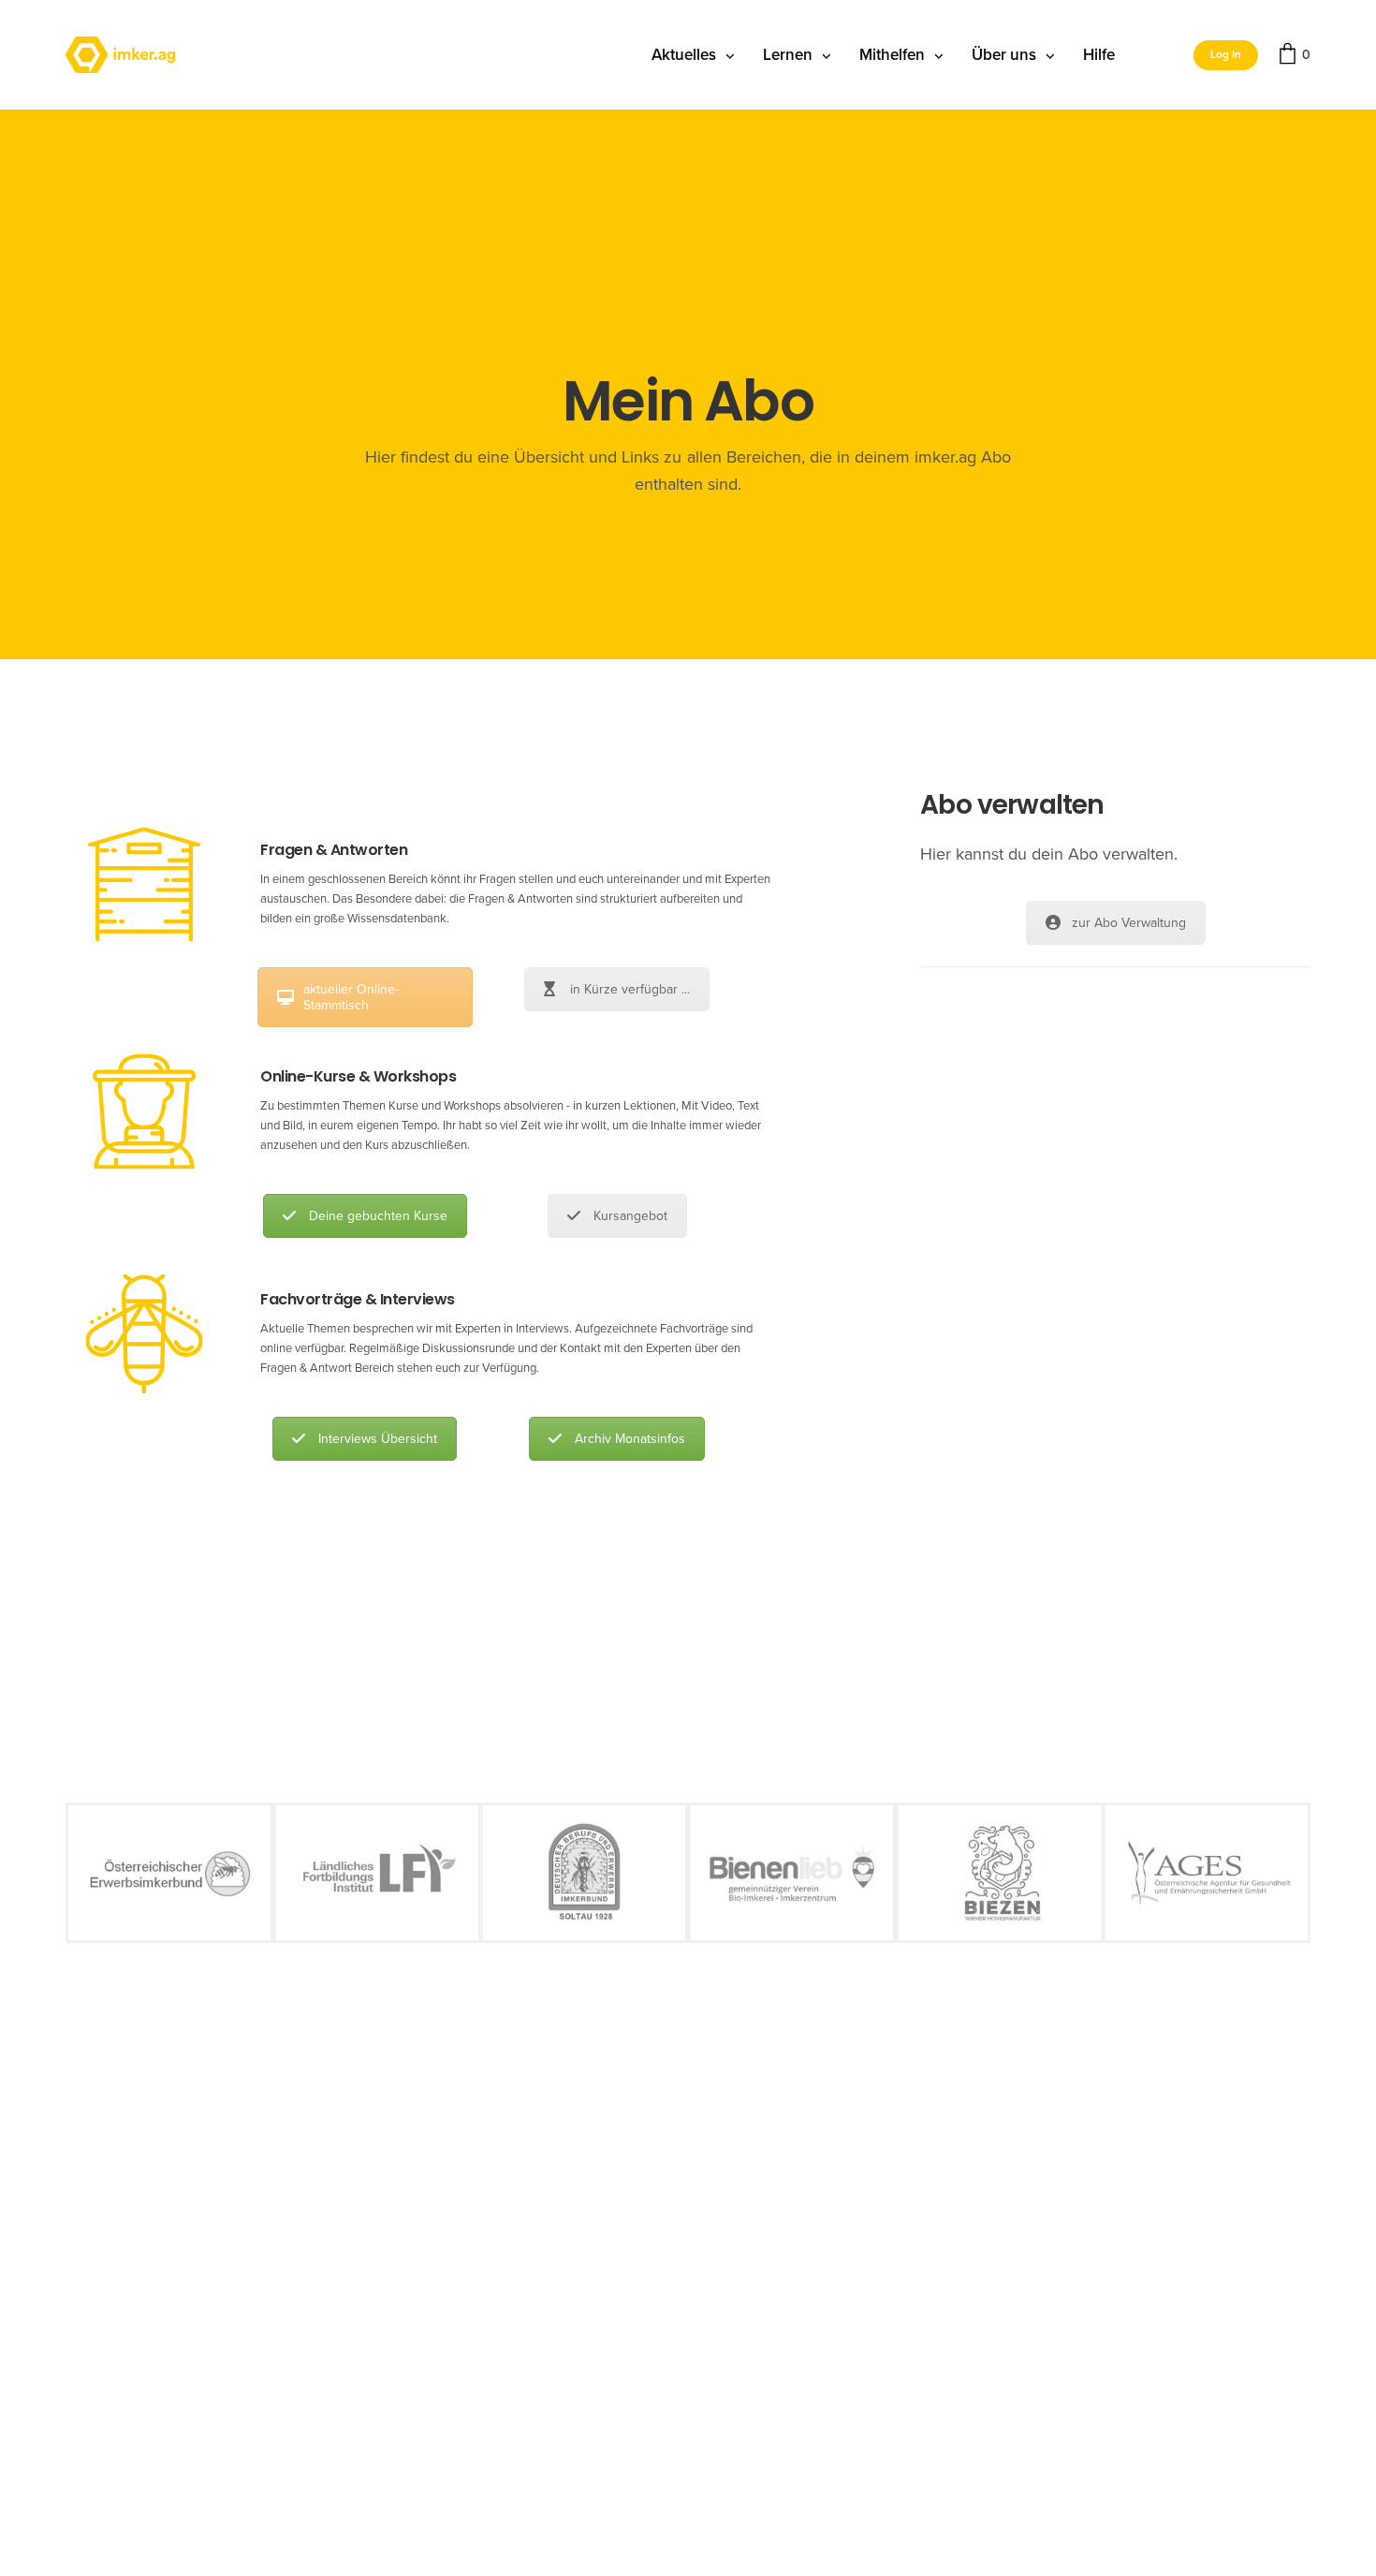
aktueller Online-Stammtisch (351, 997)
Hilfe (1099, 55)
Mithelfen (892, 55)
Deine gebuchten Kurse (378, 1216)
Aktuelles (684, 55)
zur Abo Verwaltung (1129, 923)
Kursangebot (630, 1216)
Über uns (1004, 55)
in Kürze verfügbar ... (630, 989)
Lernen (788, 55)
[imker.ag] (120, 55)
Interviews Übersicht (378, 1439)
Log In (1226, 54)
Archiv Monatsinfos (630, 1439)
